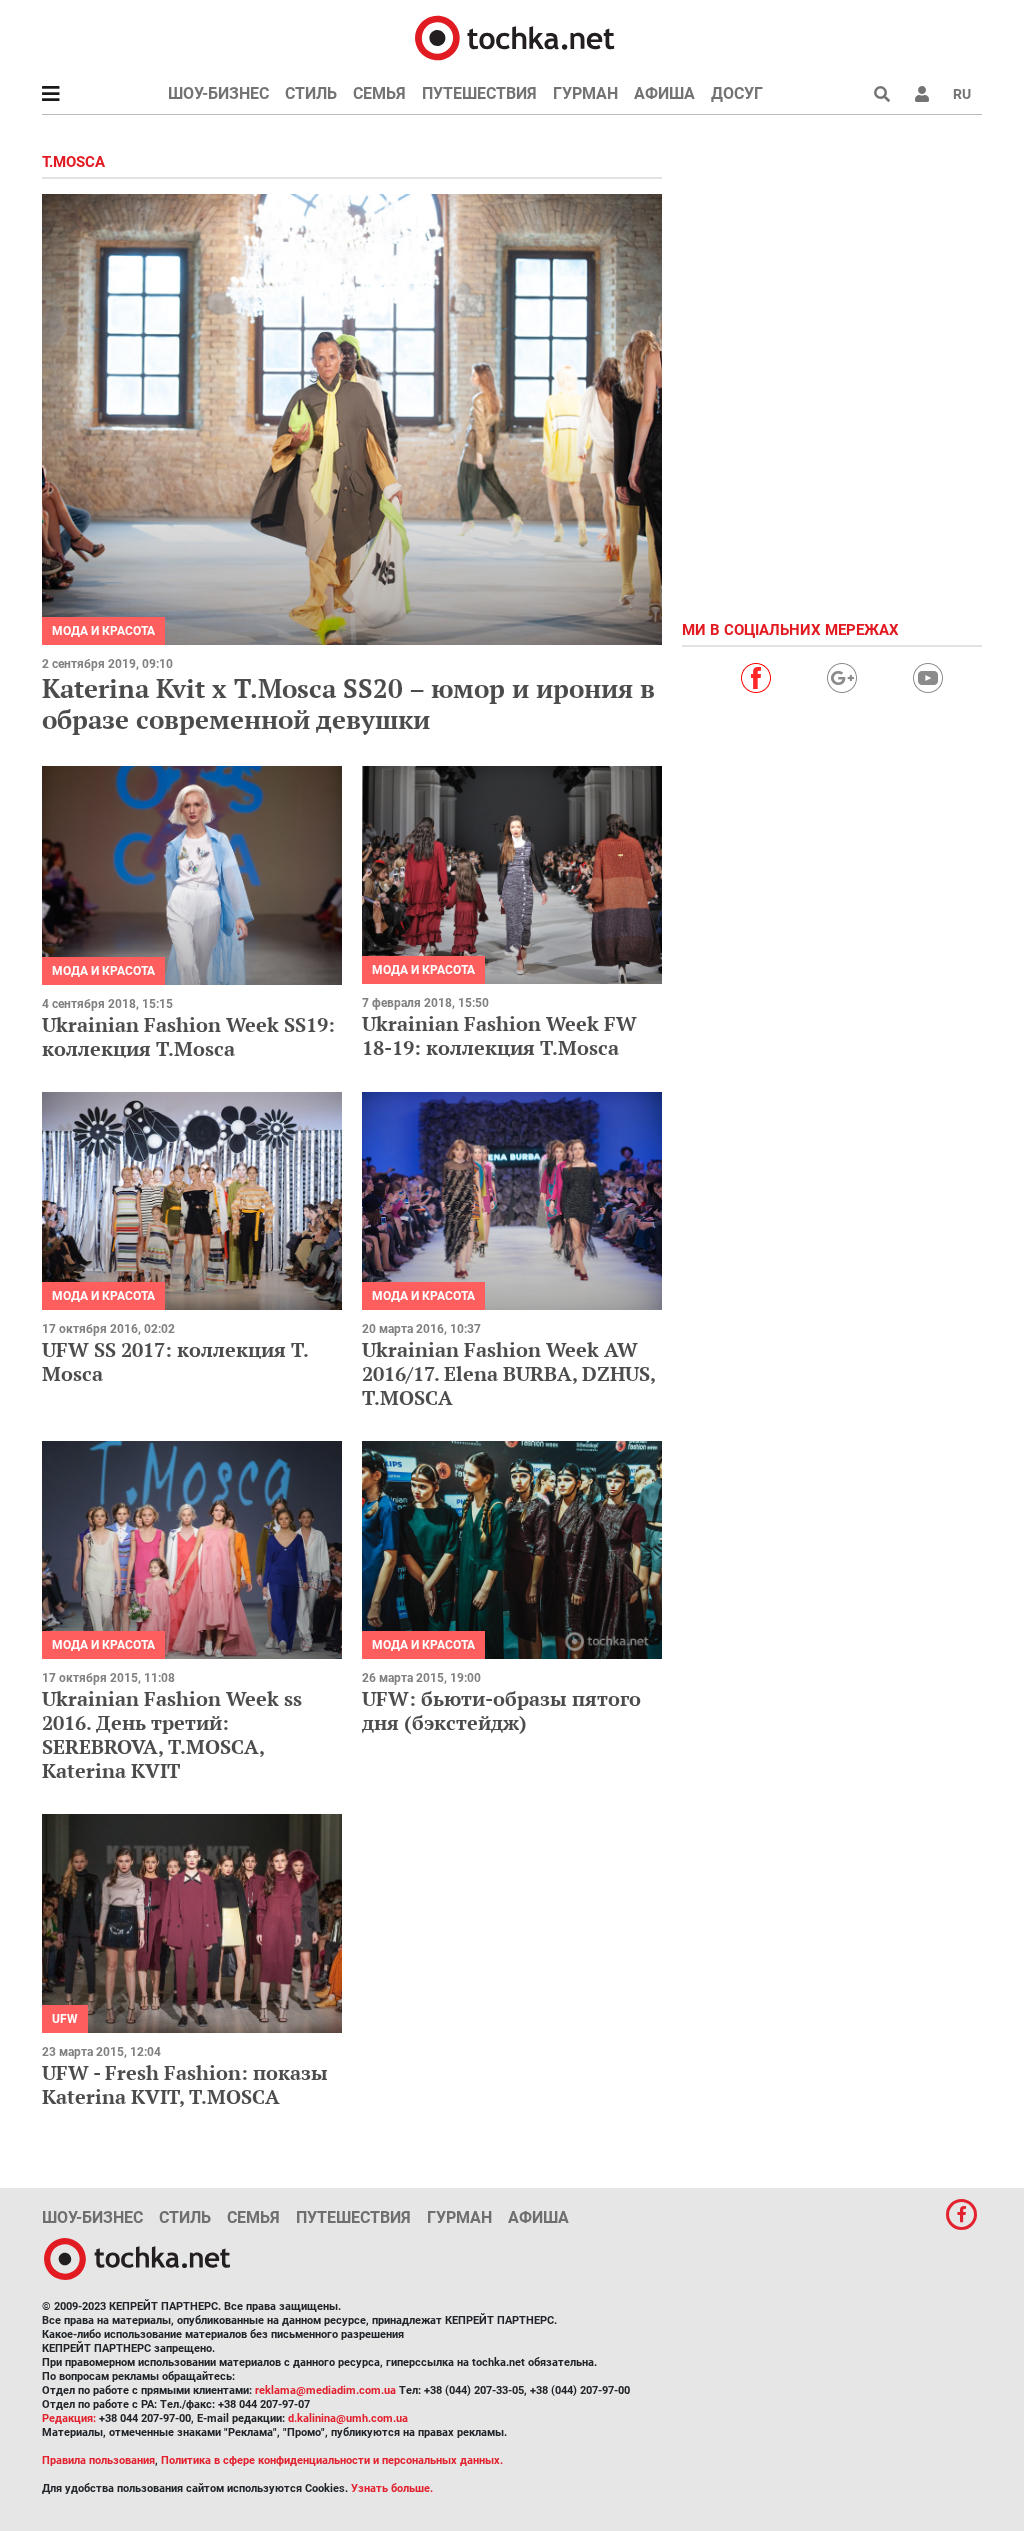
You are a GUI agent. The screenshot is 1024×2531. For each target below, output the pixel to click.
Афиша (664, 93)
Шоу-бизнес (218, 93)
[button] (922, 94)
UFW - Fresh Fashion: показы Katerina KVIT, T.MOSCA (185, 2084)
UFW (65, 2019)
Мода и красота (103, 631)
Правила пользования (98, 2460)
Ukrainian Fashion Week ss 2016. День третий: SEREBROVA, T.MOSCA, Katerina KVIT (172, 1734)
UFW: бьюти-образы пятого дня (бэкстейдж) (501, 1710)
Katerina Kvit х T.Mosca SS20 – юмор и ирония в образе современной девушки (348, 703)
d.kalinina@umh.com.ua (348, 2418)
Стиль (311, 93)
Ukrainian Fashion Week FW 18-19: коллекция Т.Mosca (499, 1035)
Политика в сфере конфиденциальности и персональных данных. (332, 2460)
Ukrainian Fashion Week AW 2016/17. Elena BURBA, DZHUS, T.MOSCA (508, 1373)
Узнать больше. (392, 2488)
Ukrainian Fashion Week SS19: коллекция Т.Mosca (188, 1036)
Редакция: (69, 2418)
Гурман (585, 93)
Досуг (737, 93)
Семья (379, 93)
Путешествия (479, 93)
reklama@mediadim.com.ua (325, 2390)
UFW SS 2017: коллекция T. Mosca (175, 1361)
